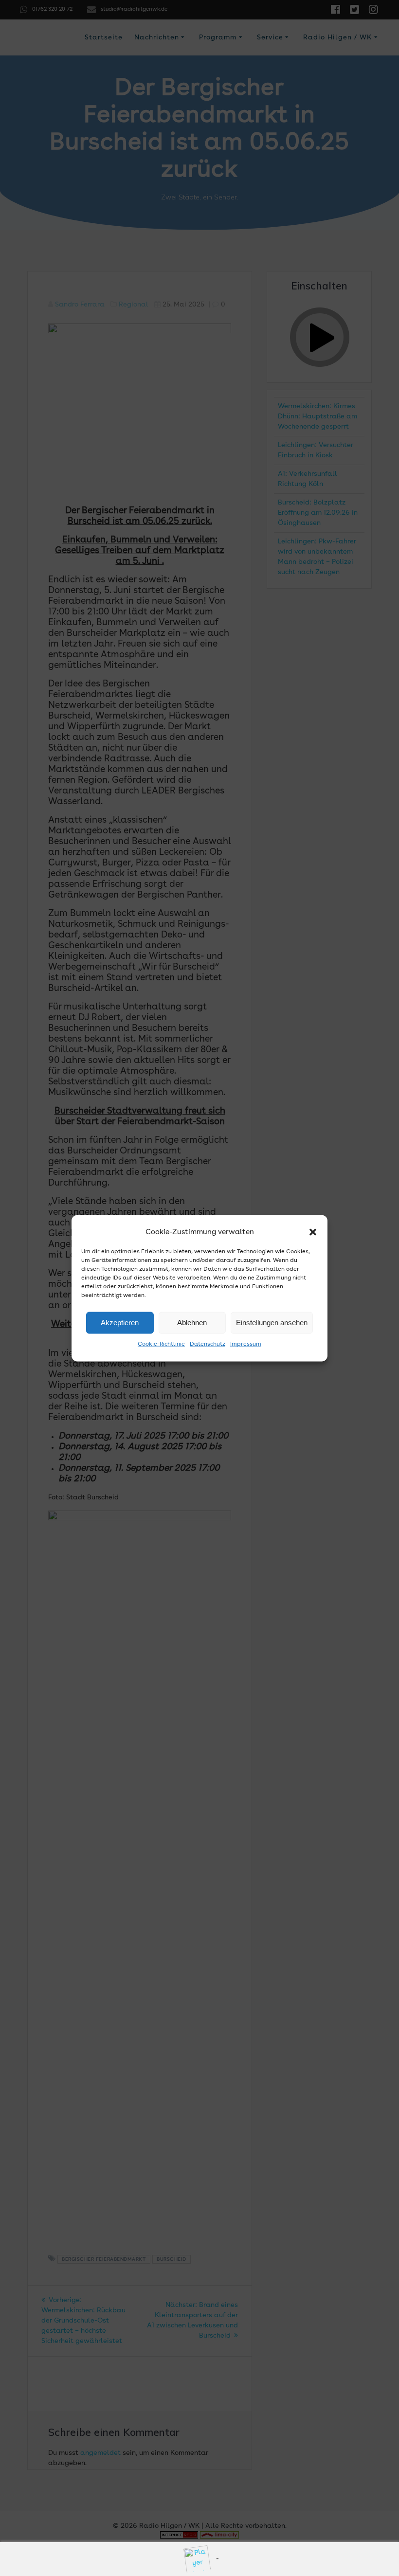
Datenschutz (208, 1344)
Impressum (246, 1344)
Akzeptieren (120, 1323)
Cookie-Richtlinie (161, 1344)
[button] (313, 1232)
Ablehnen (192, 1323)
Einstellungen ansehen (272, 1323)
